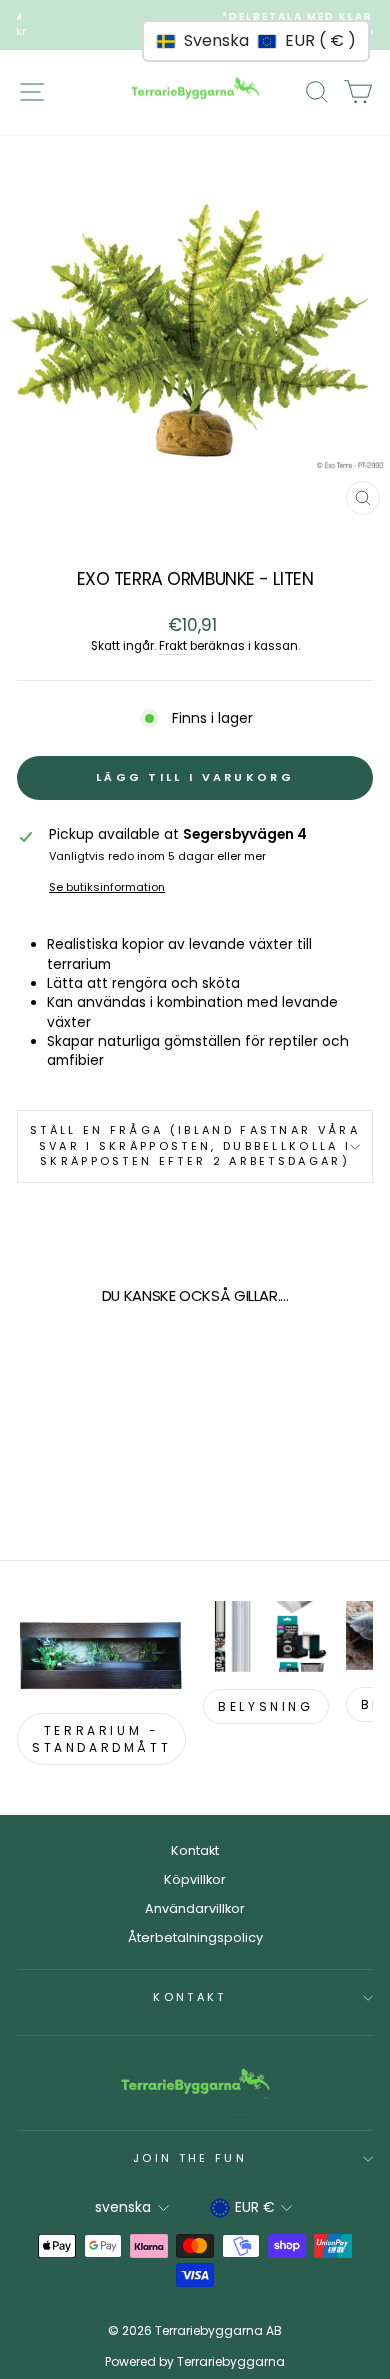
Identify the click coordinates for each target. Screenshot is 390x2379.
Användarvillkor (195, 1908)
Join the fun (190, 2158)
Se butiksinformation (107, 887)
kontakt (189, 1997)
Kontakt (195, 1850)
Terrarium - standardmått (101, 1739)
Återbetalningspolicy (195, 1937)
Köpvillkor (195, 1879)
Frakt (173, 646)
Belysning (265, 1706)
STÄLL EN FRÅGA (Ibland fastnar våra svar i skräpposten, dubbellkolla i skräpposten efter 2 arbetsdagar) (195, 1145)
